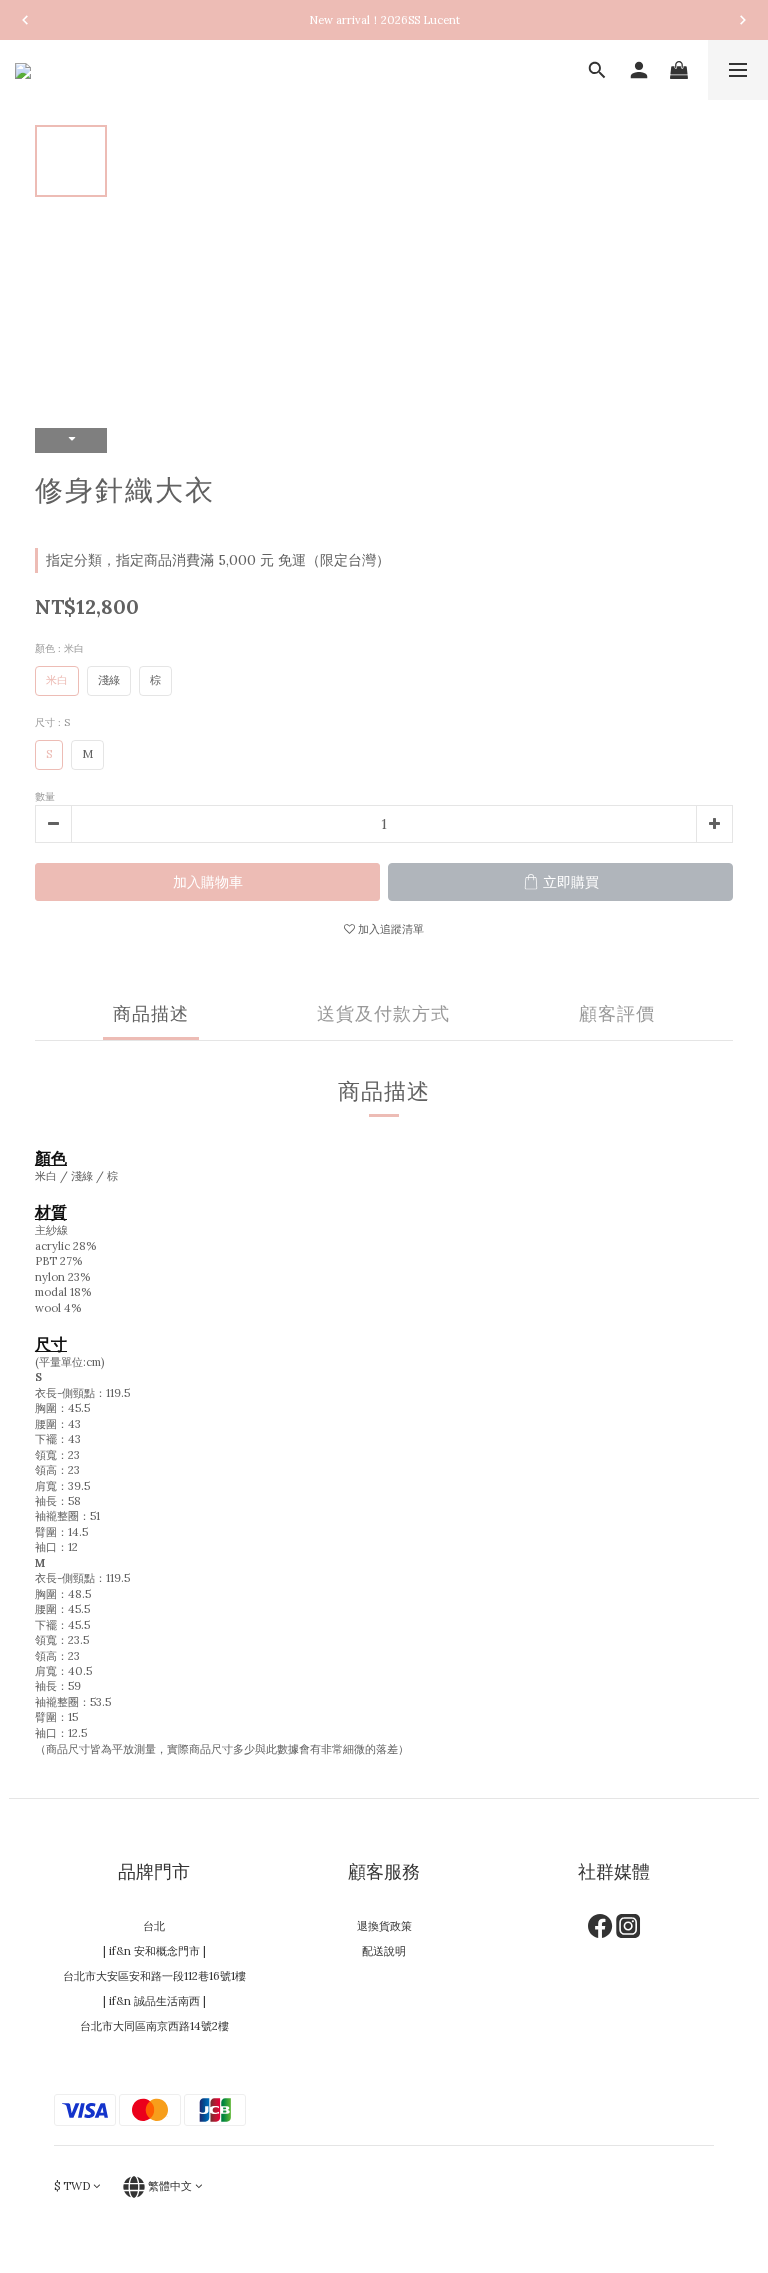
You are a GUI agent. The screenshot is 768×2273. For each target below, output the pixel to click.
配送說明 (384, 1951)
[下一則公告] (743, 20)
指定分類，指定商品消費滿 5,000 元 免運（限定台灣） (218, 560)
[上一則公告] (25, 20)
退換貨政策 (384, 1926)
